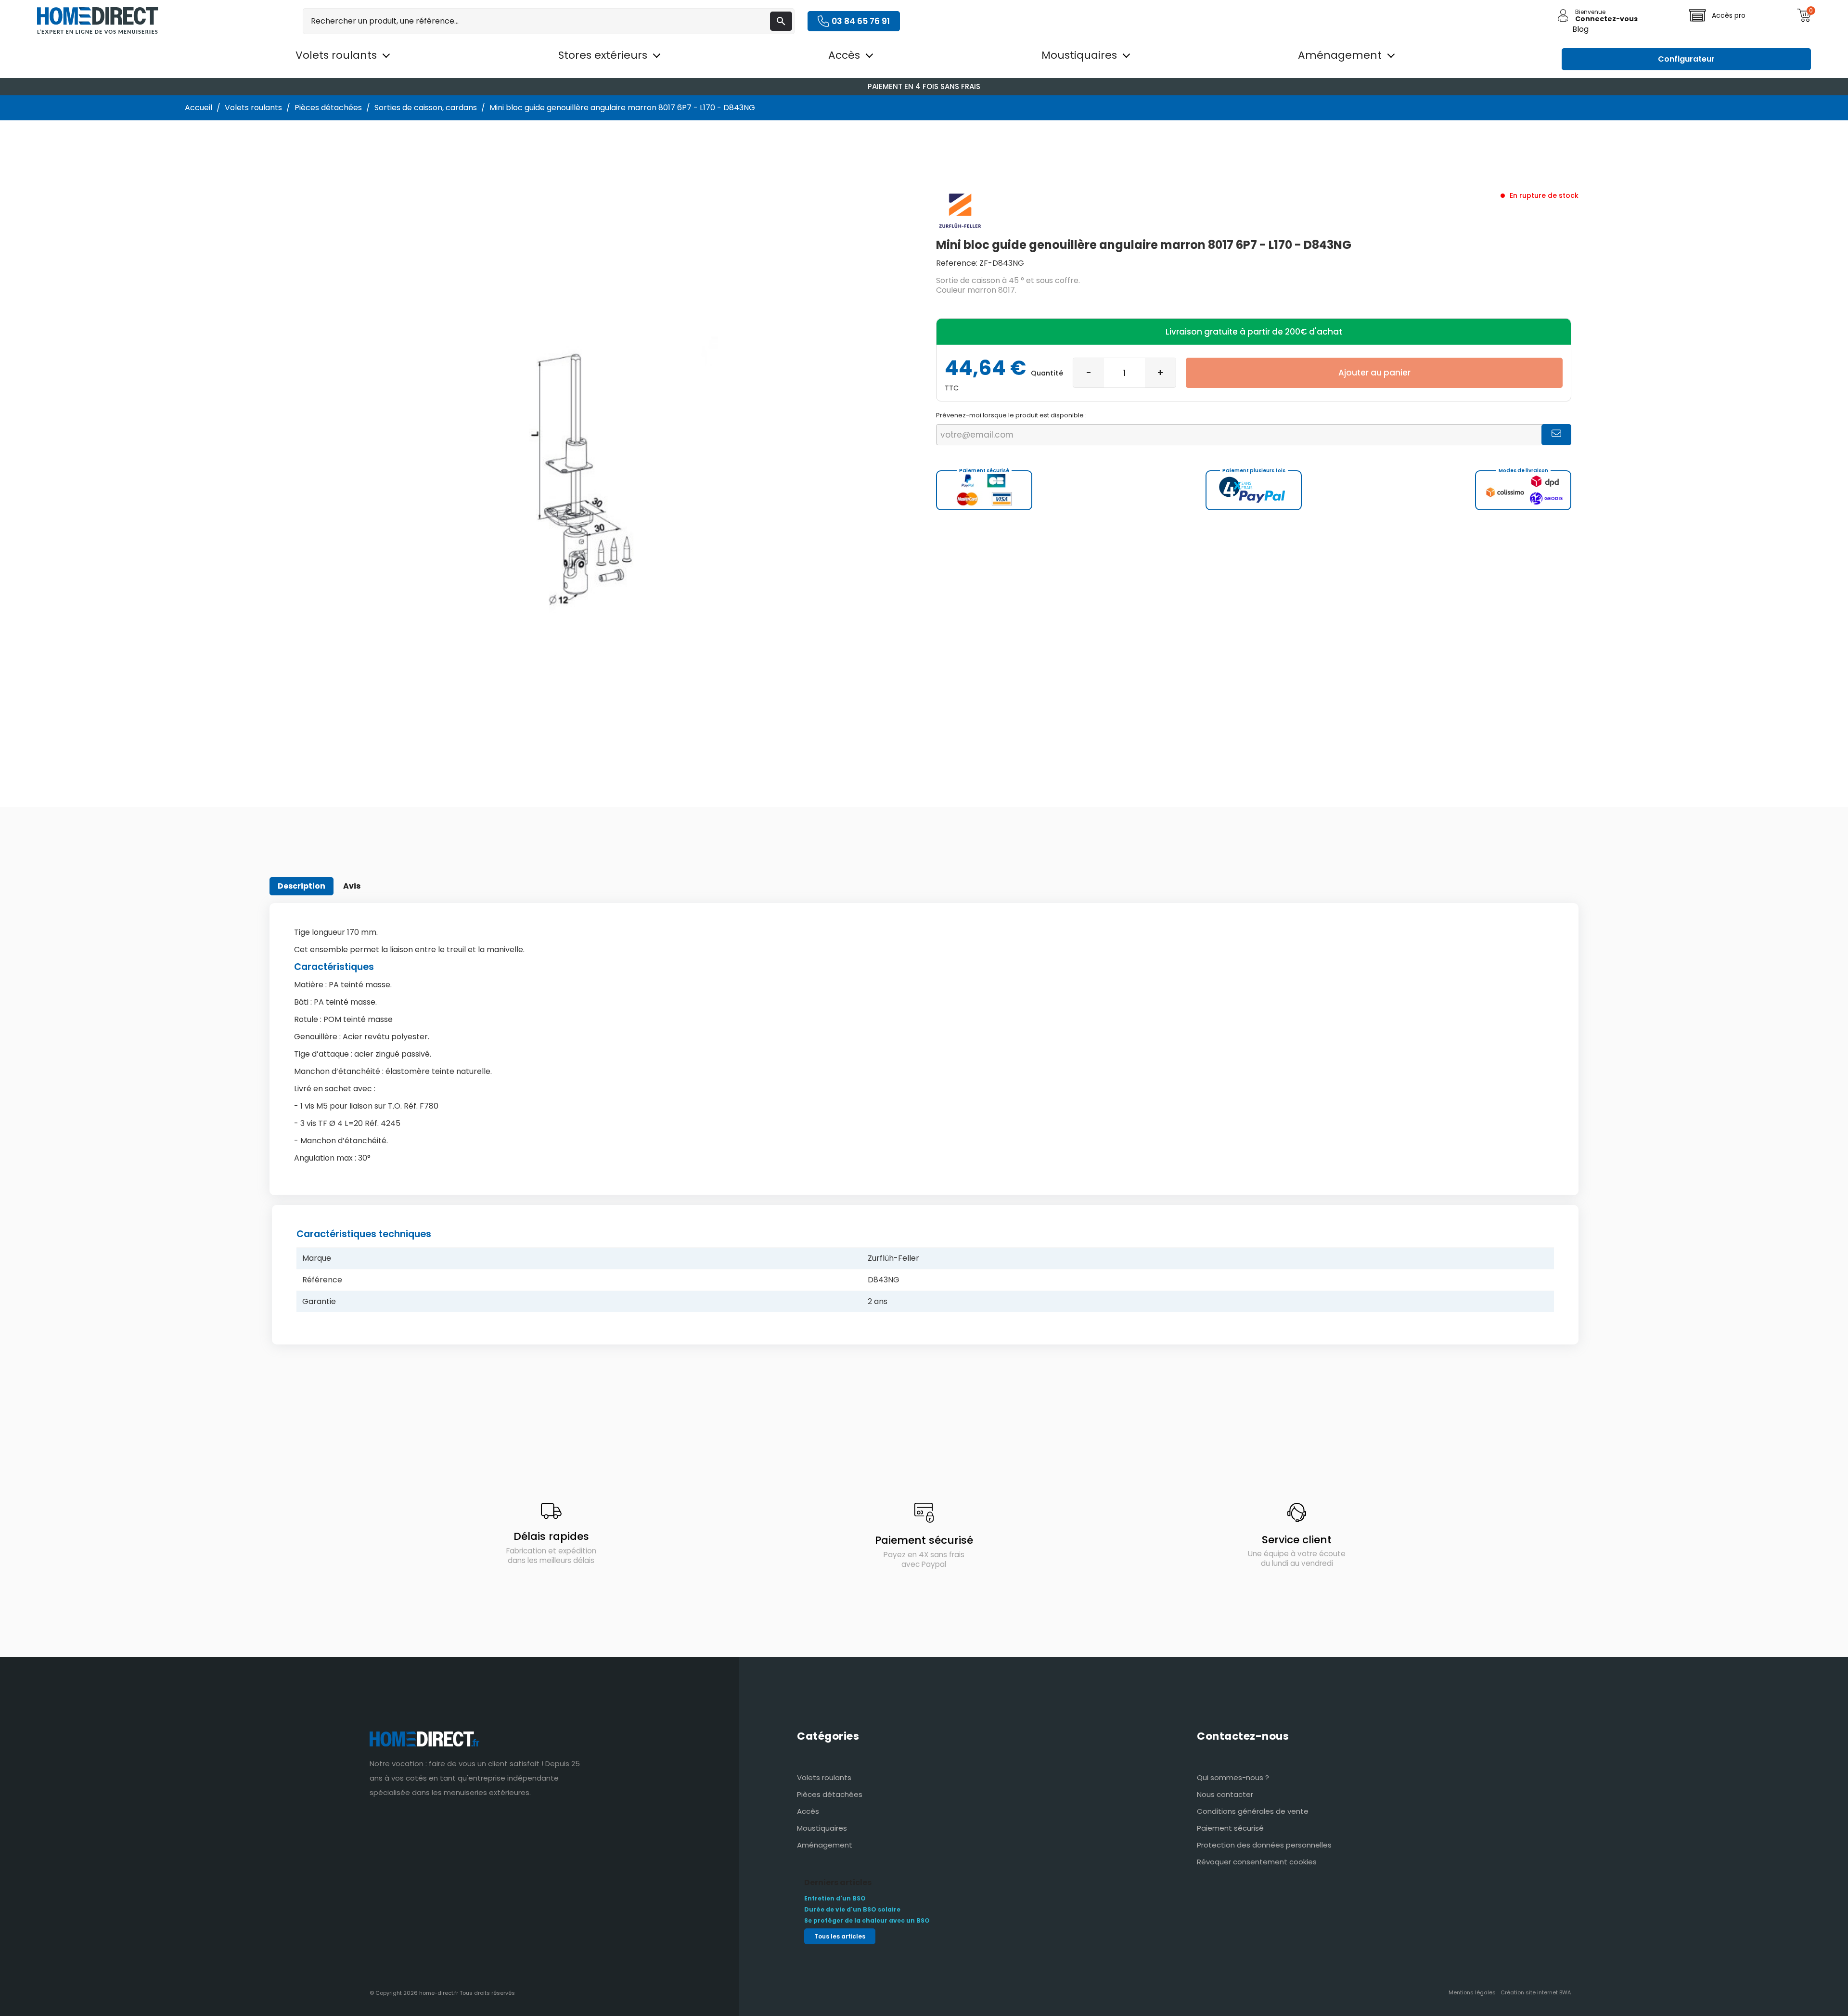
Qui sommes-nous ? (1233, 1777)
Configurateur (1686, 59)
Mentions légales (1472, 1992)
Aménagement (825, 1845)
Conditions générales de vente (1253, 1811)
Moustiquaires (822, 1828)
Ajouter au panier (1374, 373)
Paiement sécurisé (1230, 1828)
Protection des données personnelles (1264, 1845)
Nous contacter (1225, 1794)
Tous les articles (840, 1936)
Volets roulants (824, 1777)
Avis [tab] (352, 886)
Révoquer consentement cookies (1257, 1862)
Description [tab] (302, 886)
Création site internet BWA (1536, 1992)
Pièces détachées (830, 1794)
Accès (808, 1811)
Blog (1580, 29)
